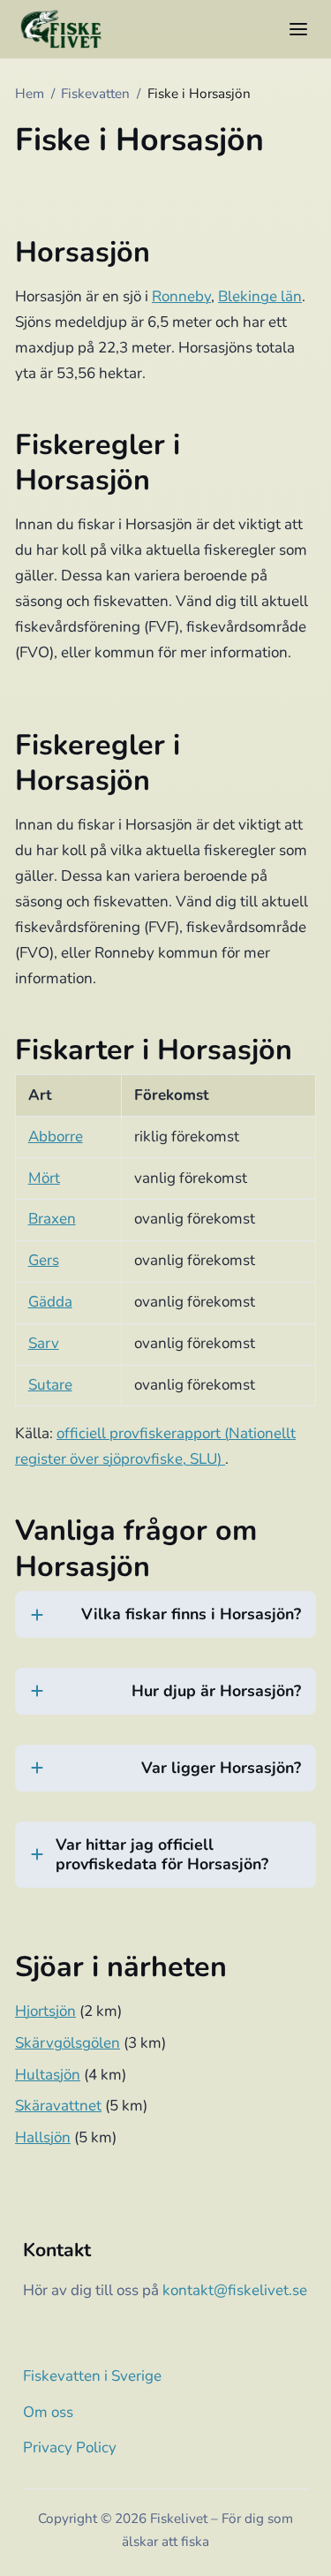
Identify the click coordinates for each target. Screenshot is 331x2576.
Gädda (50, 1302)
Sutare (50, 1385)
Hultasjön (48, 2075)
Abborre (56, 1136)
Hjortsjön (45, 2011)
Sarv (44, 1343)
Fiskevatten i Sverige (92, 2376)
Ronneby (181, 296)
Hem (30, 94)
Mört (44, 1178)
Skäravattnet (58, 2106)
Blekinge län (260, 296)
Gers (44, 1260)
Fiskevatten (95, 94)
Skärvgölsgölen (68, 2043)
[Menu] (298, 29)
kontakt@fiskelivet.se (235, 2290)
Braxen (52, 1219)
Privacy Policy (70, 2447)
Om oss (48, 2412)
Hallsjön (43, 2137)
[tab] (165, 1625)
